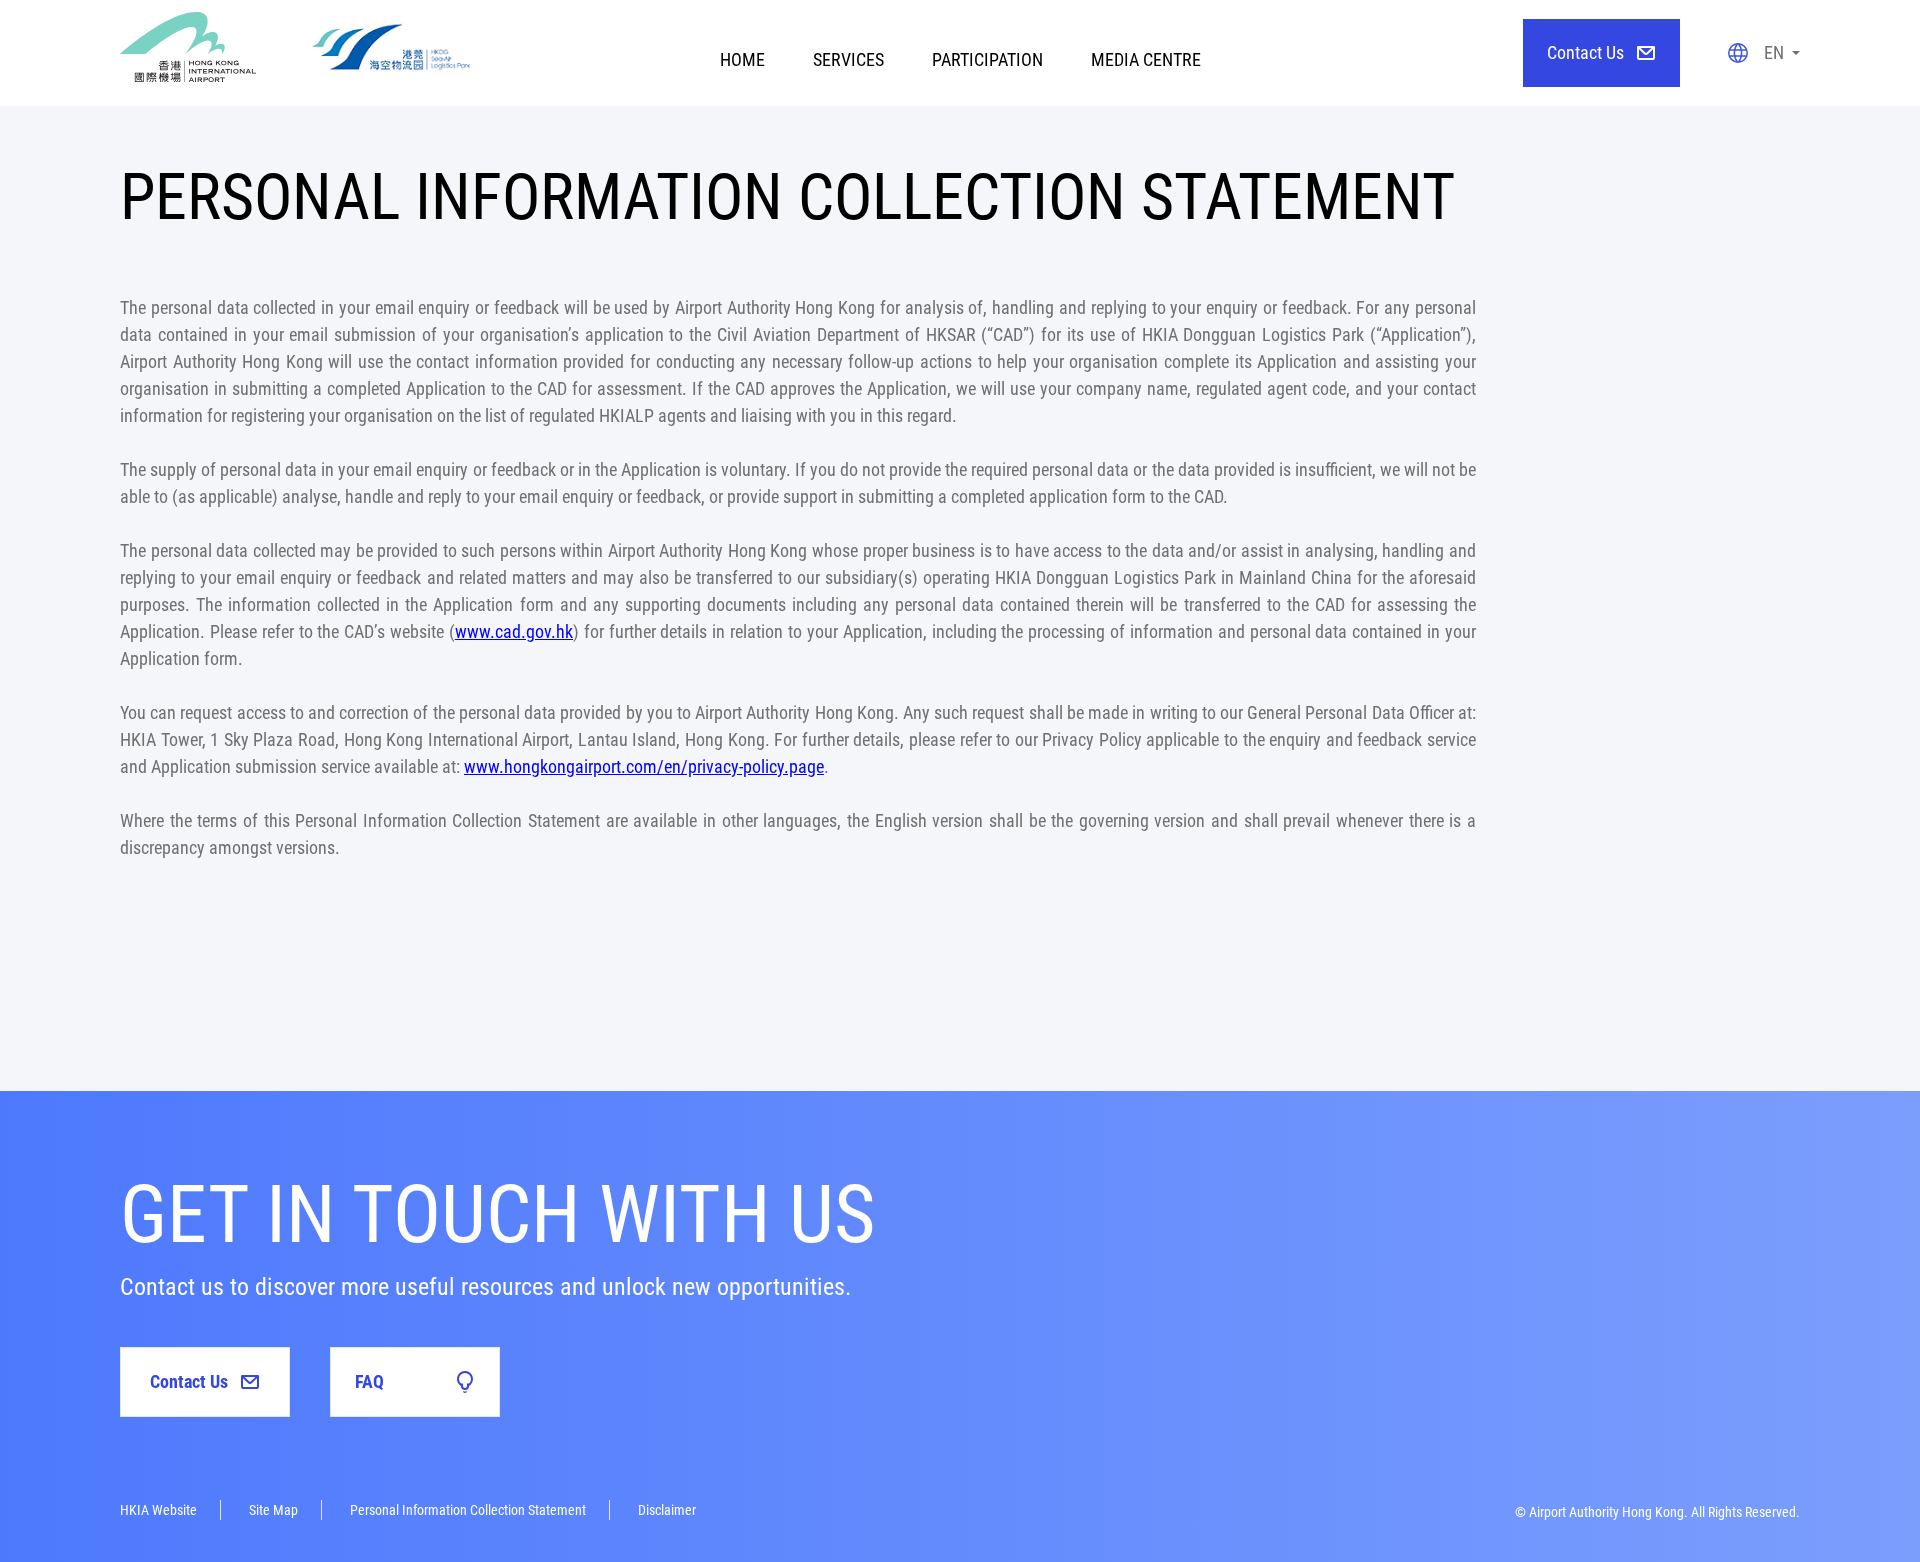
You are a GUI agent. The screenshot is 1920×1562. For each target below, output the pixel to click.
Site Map (273, 1510)
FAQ (369, 1381)
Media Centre (1146, 59)
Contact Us (1585, 52)
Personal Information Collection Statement (468, 1510)
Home (742, 59)
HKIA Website (158, 1510)
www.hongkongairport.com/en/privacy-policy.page (644, 766)
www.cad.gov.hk (514, 631)
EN (1774, 52)
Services (848, 59)
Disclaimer (667, 1510)
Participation (987, 59)
